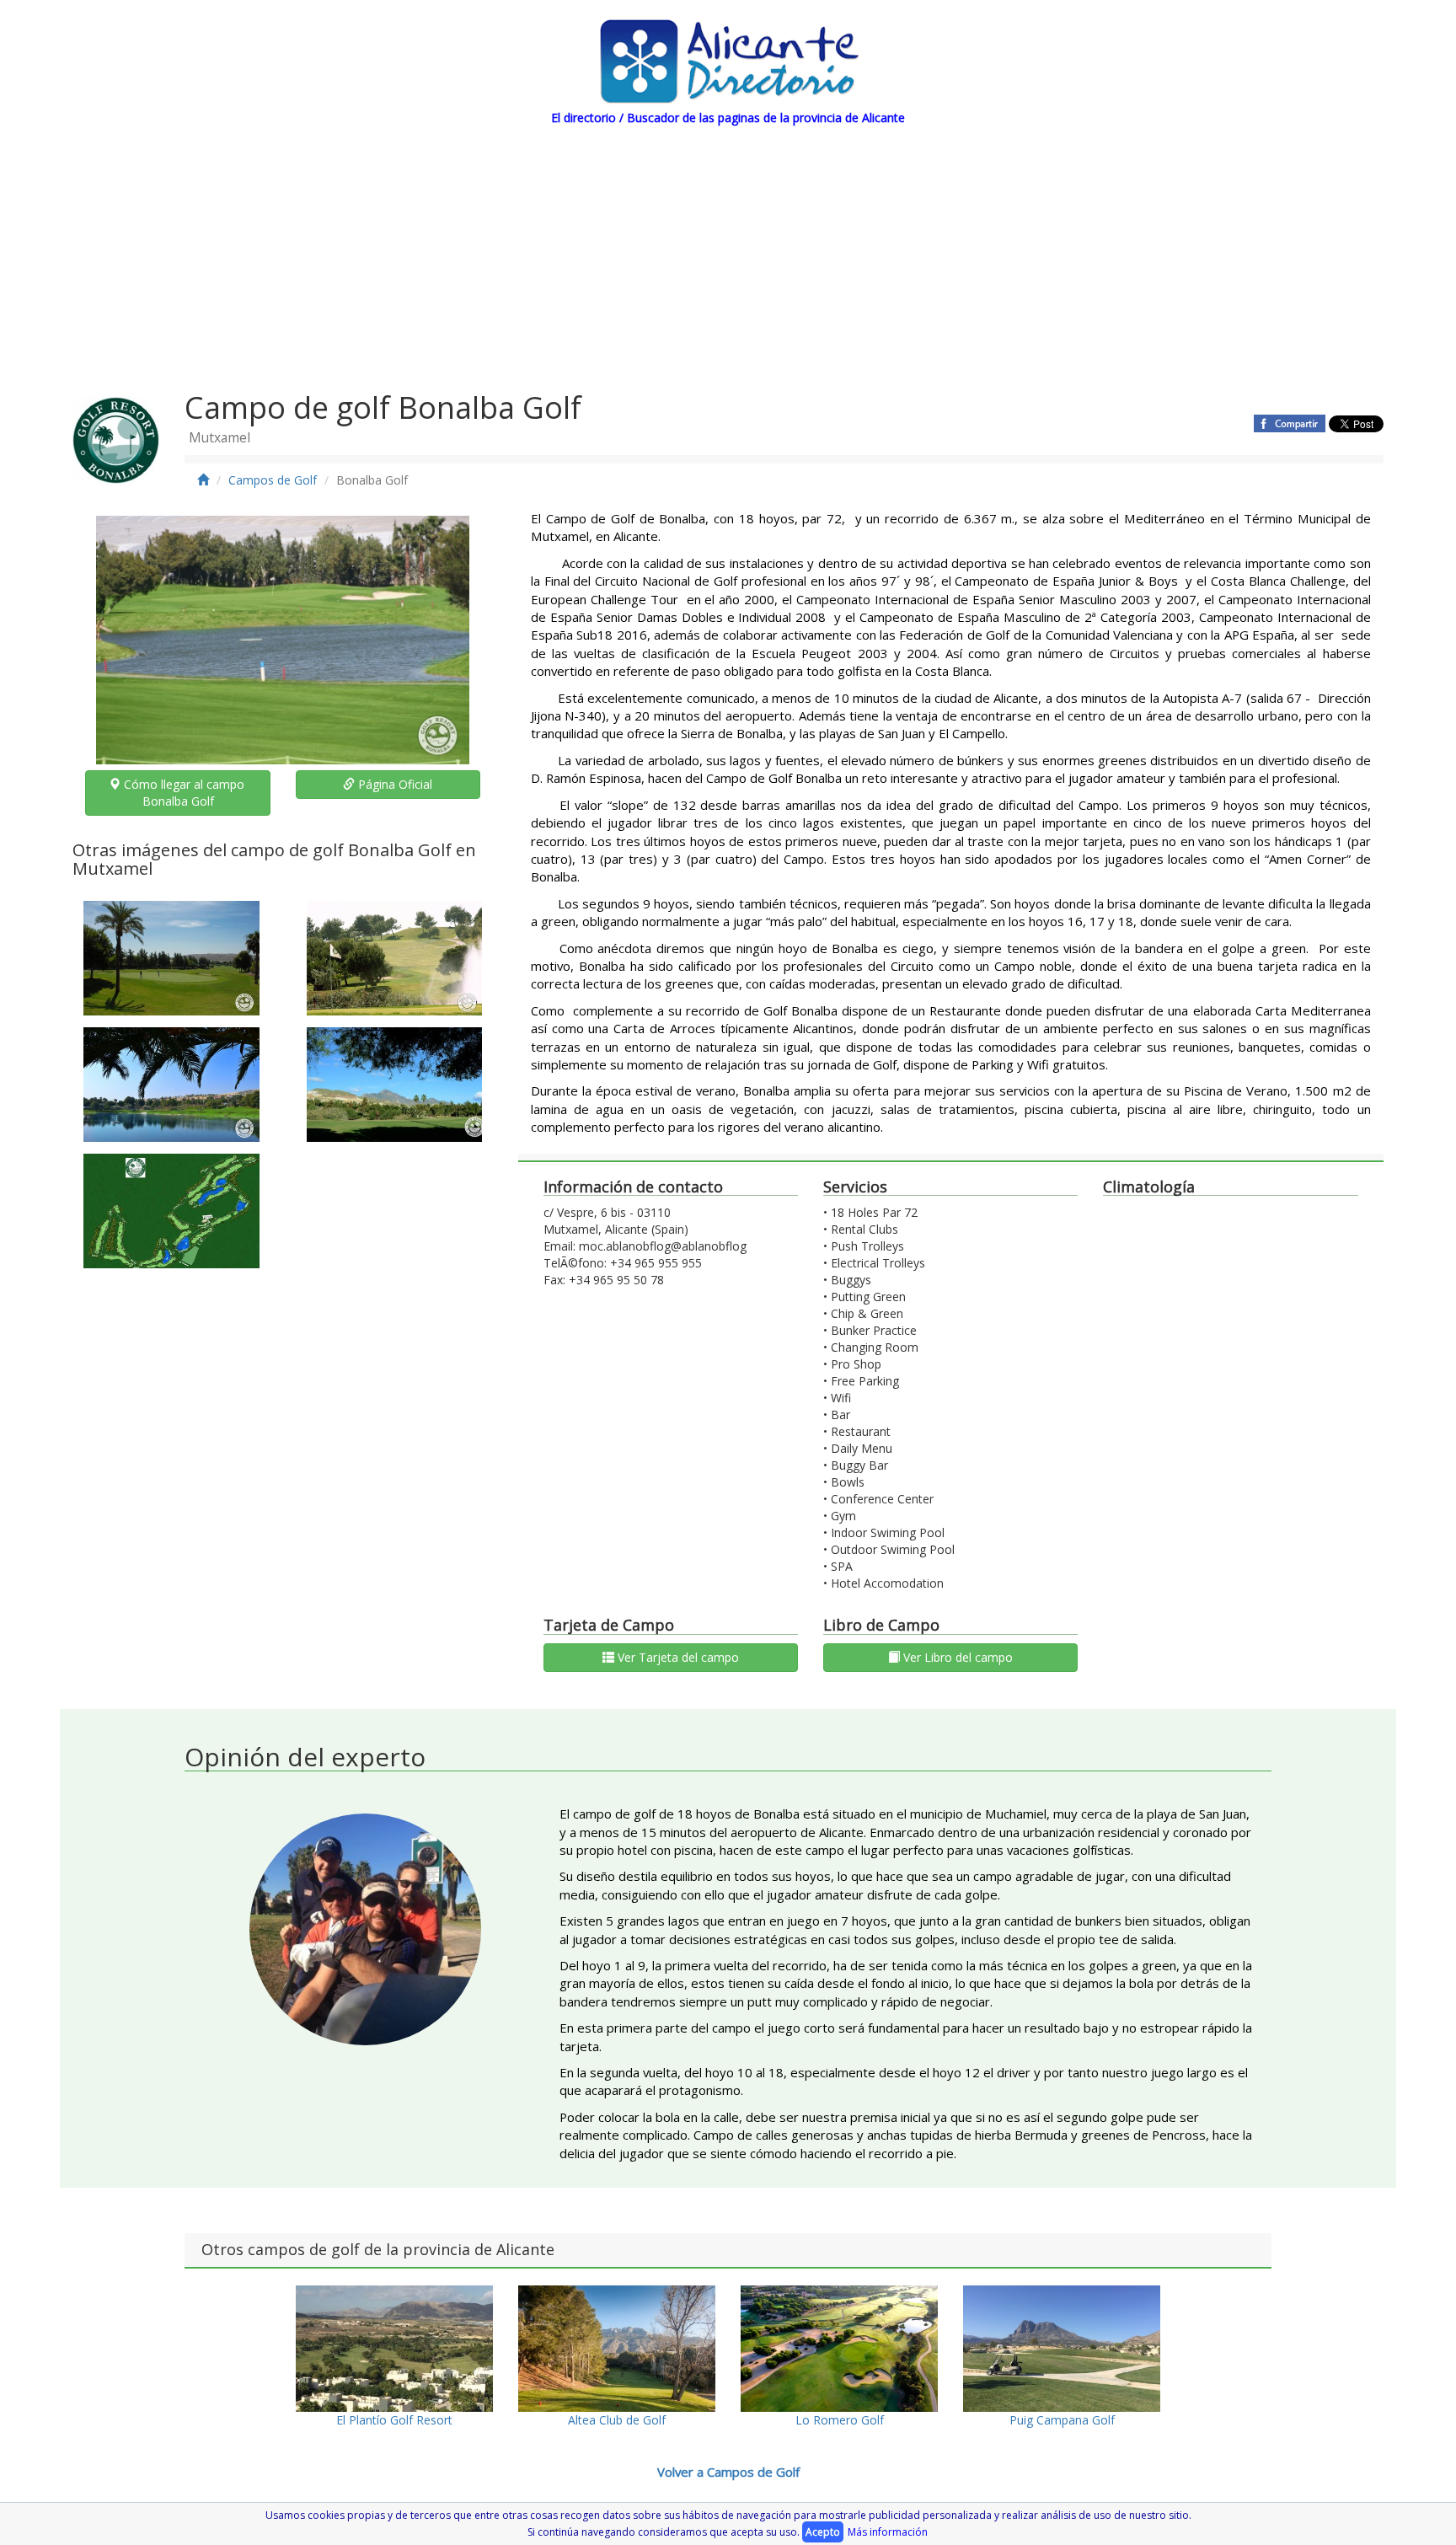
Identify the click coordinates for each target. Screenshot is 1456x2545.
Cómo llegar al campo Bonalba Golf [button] (184, 793)
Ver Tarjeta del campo (677, 1657)
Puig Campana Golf (1062, 2420)
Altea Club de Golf (617, 2420)
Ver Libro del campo (956, 1657)
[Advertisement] (728, 253)
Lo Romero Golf (840, 2420)
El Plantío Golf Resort (394, 2420)
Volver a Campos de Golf (728, 2472)
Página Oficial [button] (393, 784)
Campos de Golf (273, 480)
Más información (888, 2532)
